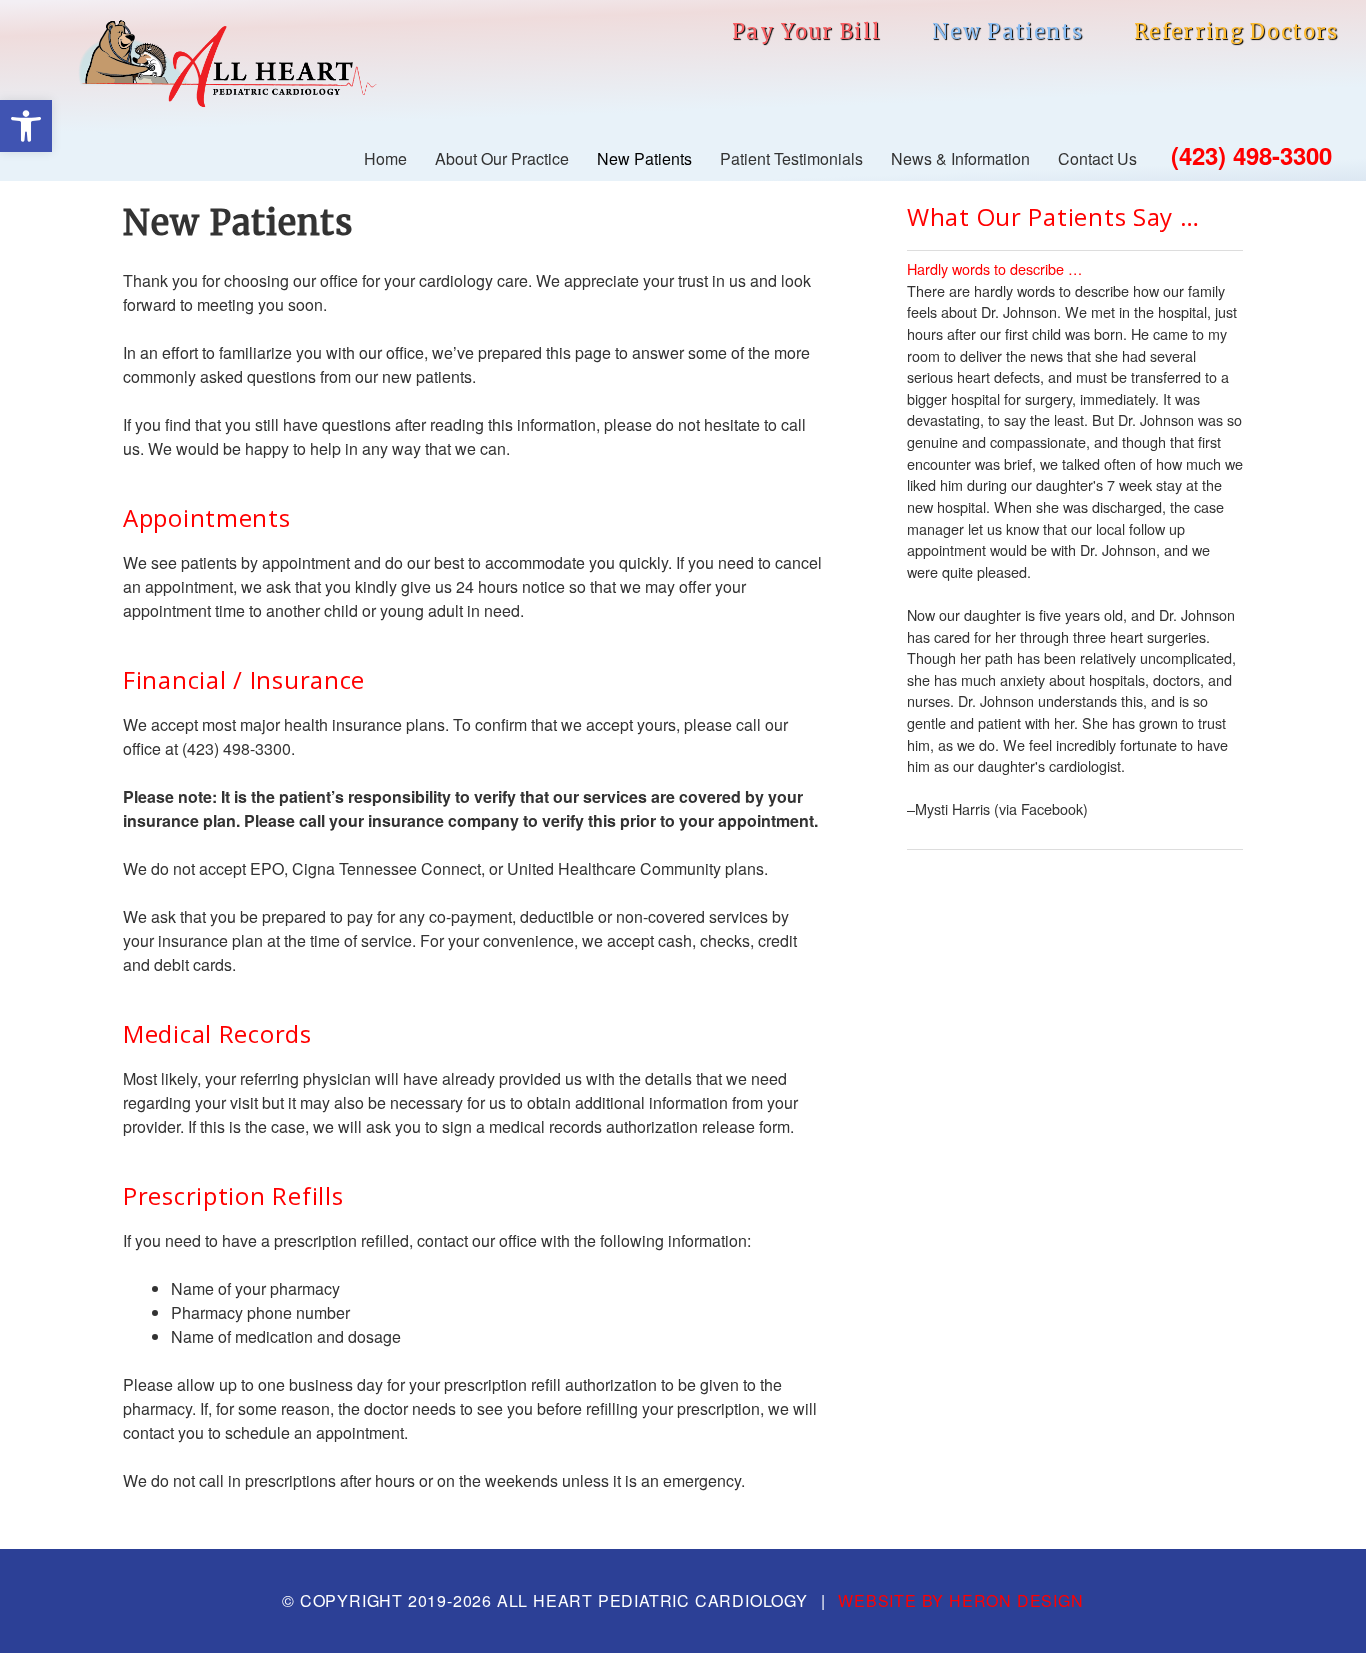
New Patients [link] (1007, 32)
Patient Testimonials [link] (791, 158)
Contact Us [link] (1097, 158)
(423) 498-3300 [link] (1251, 155)
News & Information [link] (960, 158)
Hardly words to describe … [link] (994, 268)
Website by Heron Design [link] (960, 1600)
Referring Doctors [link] (1236, 32)
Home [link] (385, 158)
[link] (26, 126)
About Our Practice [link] (502, 158)
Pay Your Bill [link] (806, 32)
